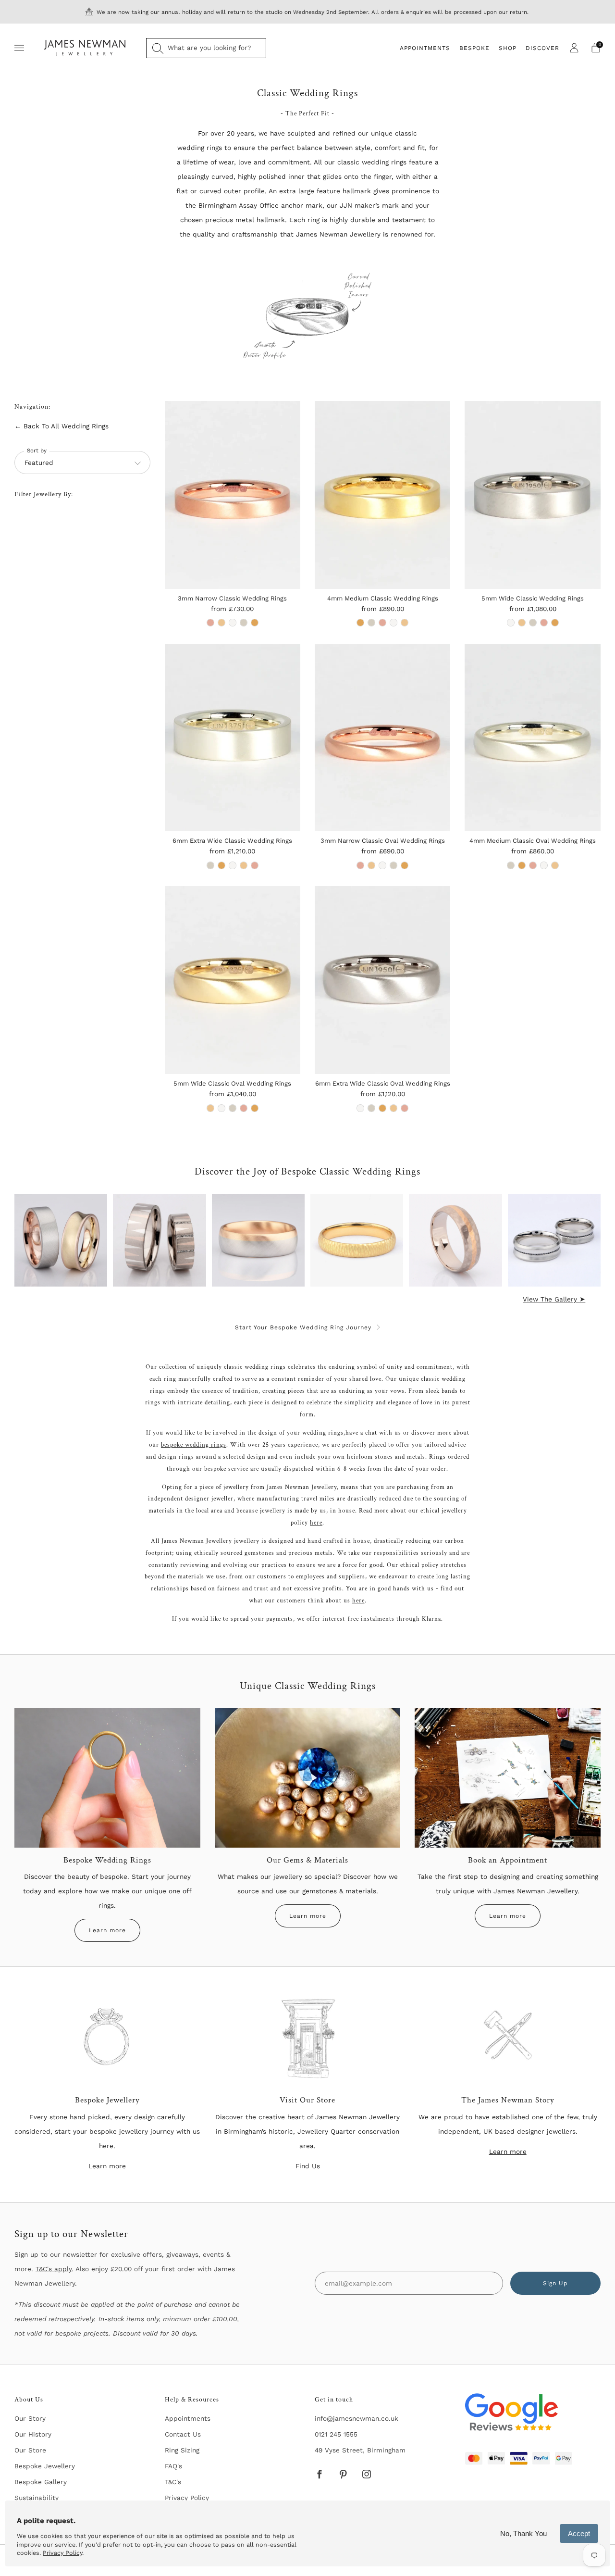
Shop (508, 48)
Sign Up (555, 2283)
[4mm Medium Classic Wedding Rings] (382, 495)
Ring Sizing (182, 2450)
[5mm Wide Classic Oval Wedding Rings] (233, 980)
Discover (542, 48)
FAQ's (173, 2466)
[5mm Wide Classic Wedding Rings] (532, 495)
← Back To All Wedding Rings (61, 426)
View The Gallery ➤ (554, 1299)
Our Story (30, 2418)
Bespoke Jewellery (45, 2466)
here (316, 1523)
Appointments (425, 48)
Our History (33, 2434)
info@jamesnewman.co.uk (357, 2418)
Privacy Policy (187, 2498)
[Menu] (19, 48)
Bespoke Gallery (41, 2482)
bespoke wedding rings (194, 1445)
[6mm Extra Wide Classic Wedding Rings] (233, 737)
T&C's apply (54, 2269)
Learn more (107, 1930)
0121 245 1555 (336, 2434)
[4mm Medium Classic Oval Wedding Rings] (532, 737)
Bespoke (474, 48)
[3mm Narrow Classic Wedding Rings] (233, 495)
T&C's (173, 2482)
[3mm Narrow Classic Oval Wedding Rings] (382, 737)
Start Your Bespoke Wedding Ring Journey (303, 1327)
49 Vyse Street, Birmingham (360, 2450)
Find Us (308, 2166)
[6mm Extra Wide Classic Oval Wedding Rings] (382, 980)
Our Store (30, 2450)
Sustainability (37, 2498)
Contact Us (183, 2434)
